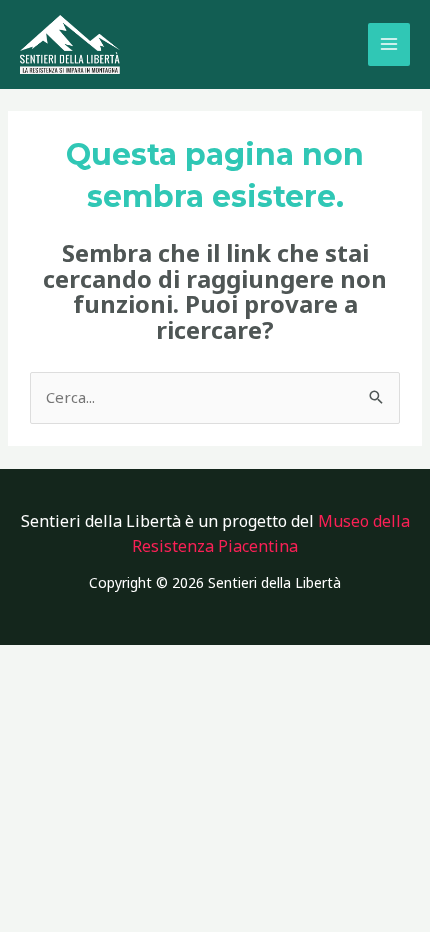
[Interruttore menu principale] (389, 44)
